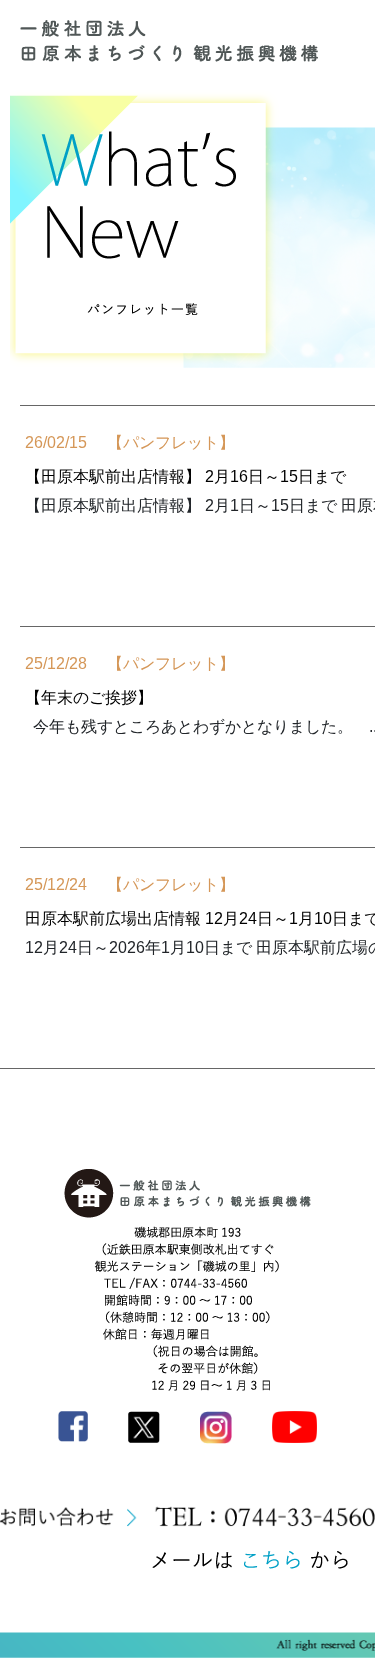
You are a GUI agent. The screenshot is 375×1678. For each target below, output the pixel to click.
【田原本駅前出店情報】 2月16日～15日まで (185, 476)
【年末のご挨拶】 (89, 697)
